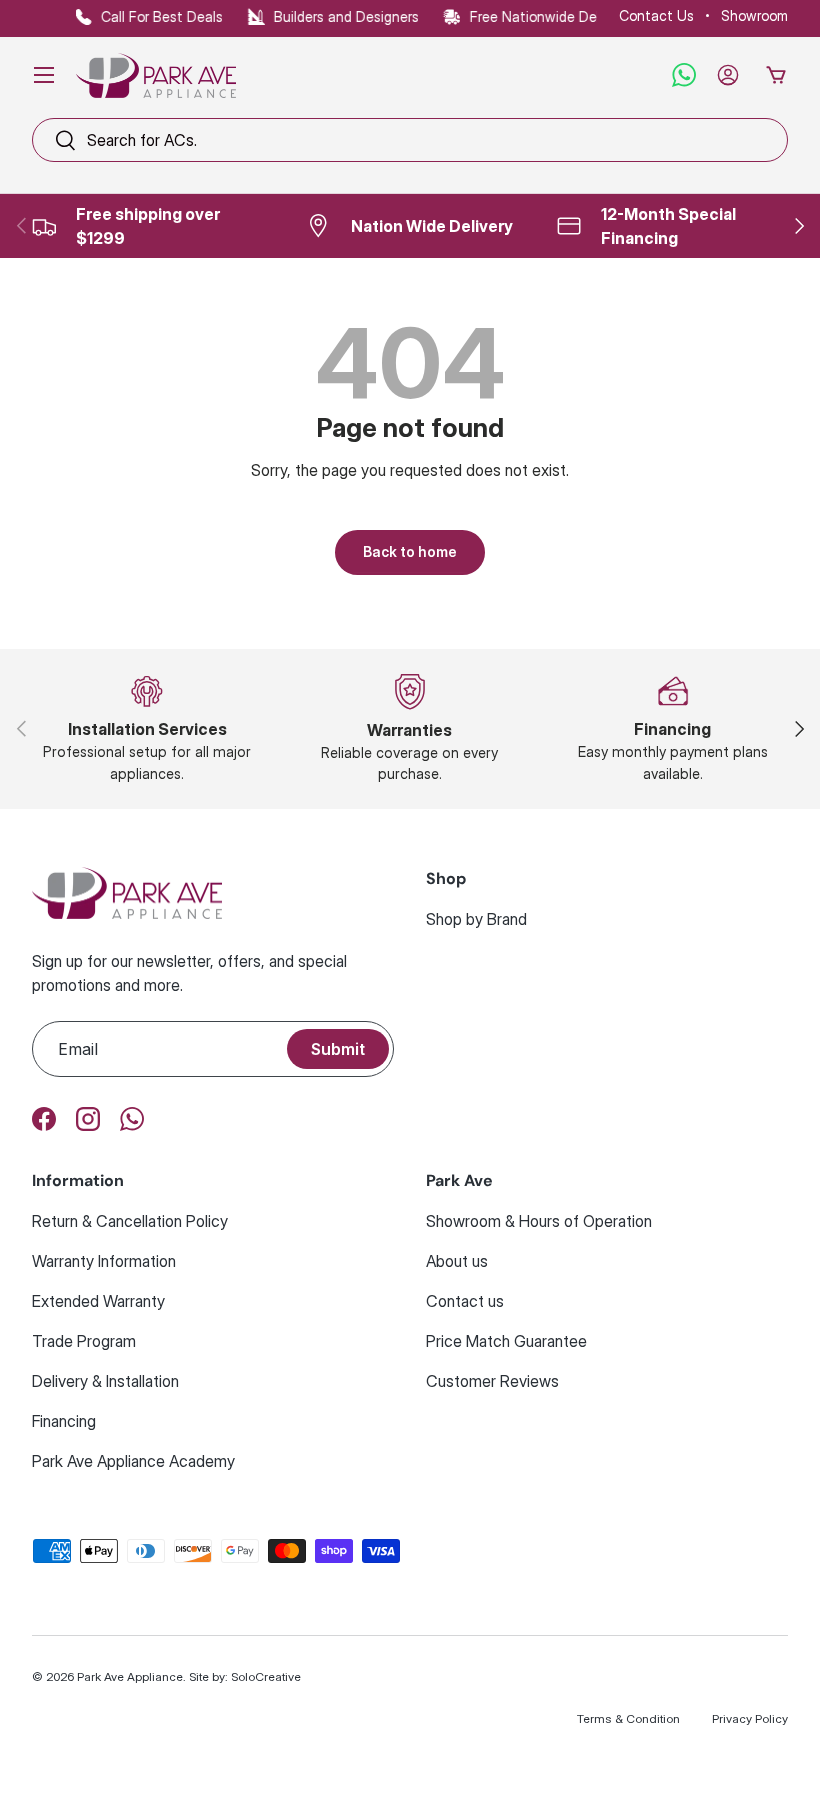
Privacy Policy (750, 1718)
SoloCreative (266, 1676)
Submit (338, 1049)
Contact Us (656, 15)
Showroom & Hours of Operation (539, 1221)
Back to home (410, 551)
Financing (64, 1421)
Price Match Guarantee (506, 1341)
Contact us (465, 1301)
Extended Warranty (98, 1301)
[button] (776, 75)
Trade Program (84, 1341)
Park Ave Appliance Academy (133, 1461)
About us (457, 1261)
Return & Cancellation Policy (130, 1221)
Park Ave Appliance (130, 1676)
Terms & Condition (628, 1718)
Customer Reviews (492, 1381)
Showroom (754, 15)
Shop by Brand (476, 919)
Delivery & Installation (105, 1381)
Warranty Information (104, 1261)
